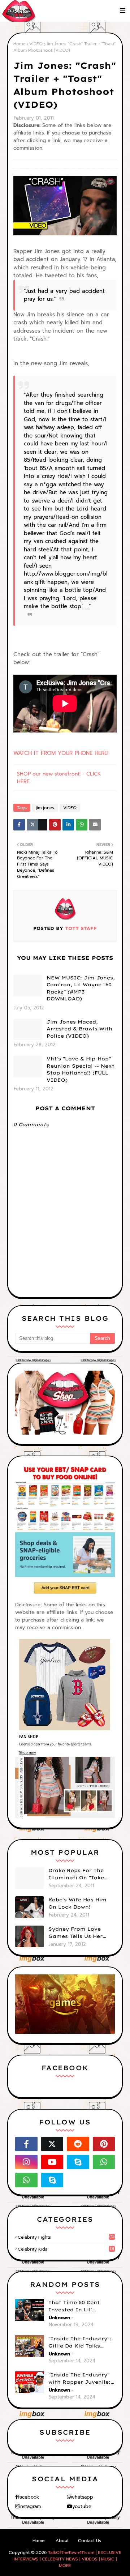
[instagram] (26, 2162)
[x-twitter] (52, 2144)
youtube (82, 2506)
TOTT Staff (80, 928)
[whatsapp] (104, 2162)
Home (19, 44)
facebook (29, 2497)
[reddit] (78, 2144)
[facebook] (26, 2144)
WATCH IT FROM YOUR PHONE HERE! (61, 753)
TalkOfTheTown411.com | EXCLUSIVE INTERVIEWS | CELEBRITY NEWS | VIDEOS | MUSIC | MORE (68, 2559)
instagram (30, 2506)
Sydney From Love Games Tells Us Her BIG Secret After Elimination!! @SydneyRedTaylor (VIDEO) (75, 1933)
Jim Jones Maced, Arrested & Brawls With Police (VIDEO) (79, 1029)
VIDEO (36, 44)
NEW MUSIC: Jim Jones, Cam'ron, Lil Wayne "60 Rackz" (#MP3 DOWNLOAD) (81, 988)
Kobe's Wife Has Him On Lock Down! (77, 1903)
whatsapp (82, 2497)
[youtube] (52, 2162)
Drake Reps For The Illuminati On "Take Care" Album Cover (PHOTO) (76, 1874)
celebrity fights (66, 2237)
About (62, 2541)
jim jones (45, 808)
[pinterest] (104, 2144)
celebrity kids (66, 2249)
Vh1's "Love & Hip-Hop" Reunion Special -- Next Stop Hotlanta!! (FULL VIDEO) (81, 1069)
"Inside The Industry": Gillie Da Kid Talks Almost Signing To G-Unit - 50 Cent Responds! (80, 2342)
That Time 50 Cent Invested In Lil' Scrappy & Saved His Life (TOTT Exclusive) (78, 2306)
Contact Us (90, 2541)
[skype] (78, 2162)
